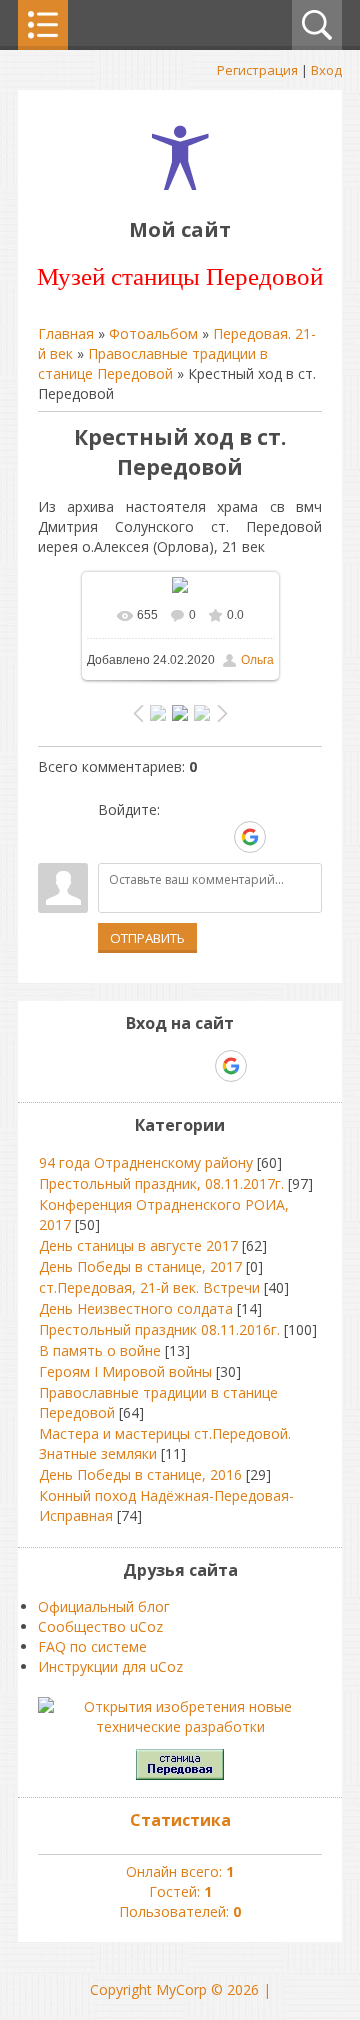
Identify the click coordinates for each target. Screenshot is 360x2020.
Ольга (257, 660)
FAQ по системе (92, 1646)
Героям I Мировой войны (125, 1371)
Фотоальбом (153, 333)
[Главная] (180, 184)
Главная (66, 333)
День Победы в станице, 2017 (140, 1266)
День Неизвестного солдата (136, 1308)
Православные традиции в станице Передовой (153, 363)
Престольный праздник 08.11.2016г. (159, 1329)
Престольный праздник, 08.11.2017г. (161, 1183)
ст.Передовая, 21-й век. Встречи (149, 1287)
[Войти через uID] (113, 837)
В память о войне (100, 1350)
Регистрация (257, 70)
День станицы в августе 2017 (138, 1245)
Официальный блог (104, 1606)
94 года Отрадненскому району (146, 1162)
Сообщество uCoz (100, 1626)
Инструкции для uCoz (110, 1666)
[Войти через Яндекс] (215, 837)
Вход (326, 70)
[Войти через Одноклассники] (285, 837)
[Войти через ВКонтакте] (147, 837)
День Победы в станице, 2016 (140, 1474)
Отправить (147, 938)
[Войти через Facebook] (181, 837)
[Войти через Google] (250, 837)
